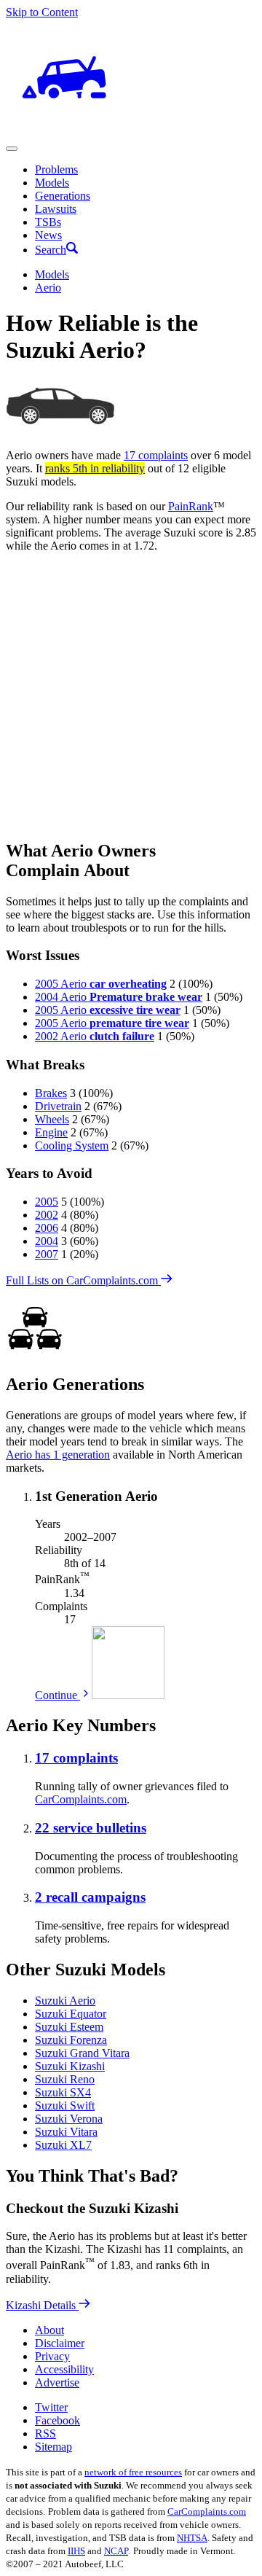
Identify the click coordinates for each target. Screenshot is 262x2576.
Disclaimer (60, 2343)
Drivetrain (58, 1106)
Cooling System (72, 1145)
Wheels (52, 1119)
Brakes (51, 1093)
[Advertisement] (131, 695)
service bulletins (91, 1828)
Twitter (51, 2407)
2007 (47, 1254)
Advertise (57, 2382)
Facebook (57, 2420)
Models (52, 183)
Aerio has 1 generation (58, 1455)
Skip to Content (42, 12)
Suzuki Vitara (66, 2132)
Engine (51, 1132)
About (49, 2330)
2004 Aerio (119, 997)
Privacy (52, 2356)
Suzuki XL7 (63, 2145)
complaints (76, 1758)
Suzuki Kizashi (70, 2066)
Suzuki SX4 (63, 2092)
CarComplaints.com (81, 1799)
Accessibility (64, 2369)
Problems (56, 169)
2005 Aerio (101, 984)
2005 (47, 1202)
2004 (47, 1241)
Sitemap (53, 2447)
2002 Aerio (95, 1036)
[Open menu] (12, 149)
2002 (47, 1215)
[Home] (64, 132)
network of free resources (133, 2472)
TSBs (48, 222)
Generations (63, 196)
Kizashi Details (42, 2305)
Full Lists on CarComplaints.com (83, 1280)
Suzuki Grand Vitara (82, 2053)
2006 (47, 1228)
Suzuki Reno (65, 2079)
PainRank (191, 506)
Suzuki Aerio (65, 2001)
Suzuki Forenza (71, 2040)
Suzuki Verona (69, 2119)
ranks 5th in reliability (95, 468)
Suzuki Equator (71, 2014)
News (48, 235)
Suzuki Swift (65, 2105)
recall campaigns (90, 1897)
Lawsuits (56, 209)
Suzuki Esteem (69, 2027)
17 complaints (156, 455)
